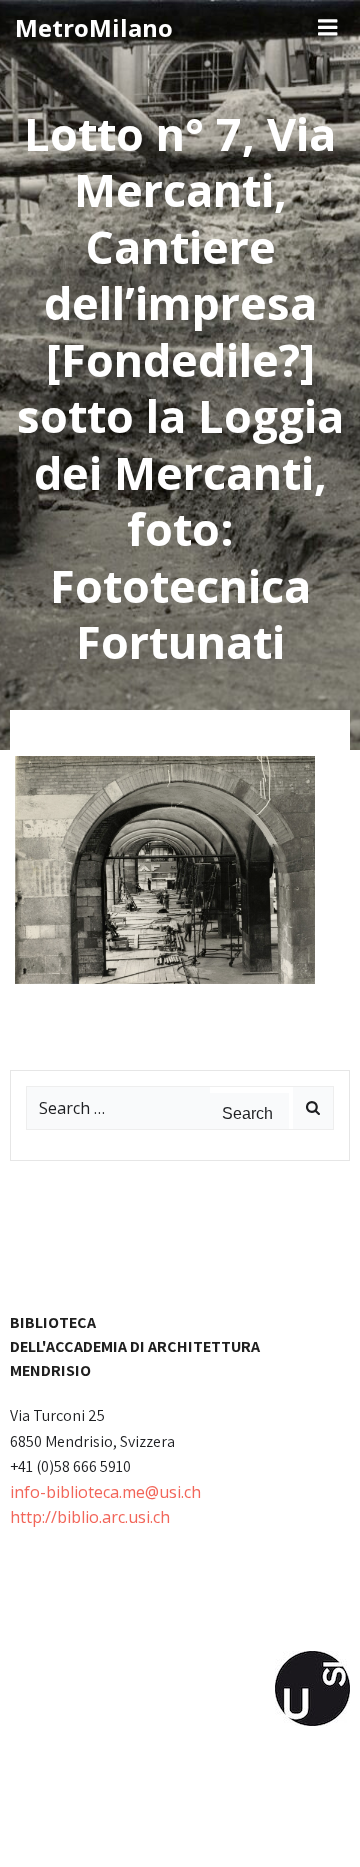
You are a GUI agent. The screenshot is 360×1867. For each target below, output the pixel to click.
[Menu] (328, 28)
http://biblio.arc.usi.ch (90, 1517)
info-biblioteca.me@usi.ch (105, 1492)
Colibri (262, 1834)
